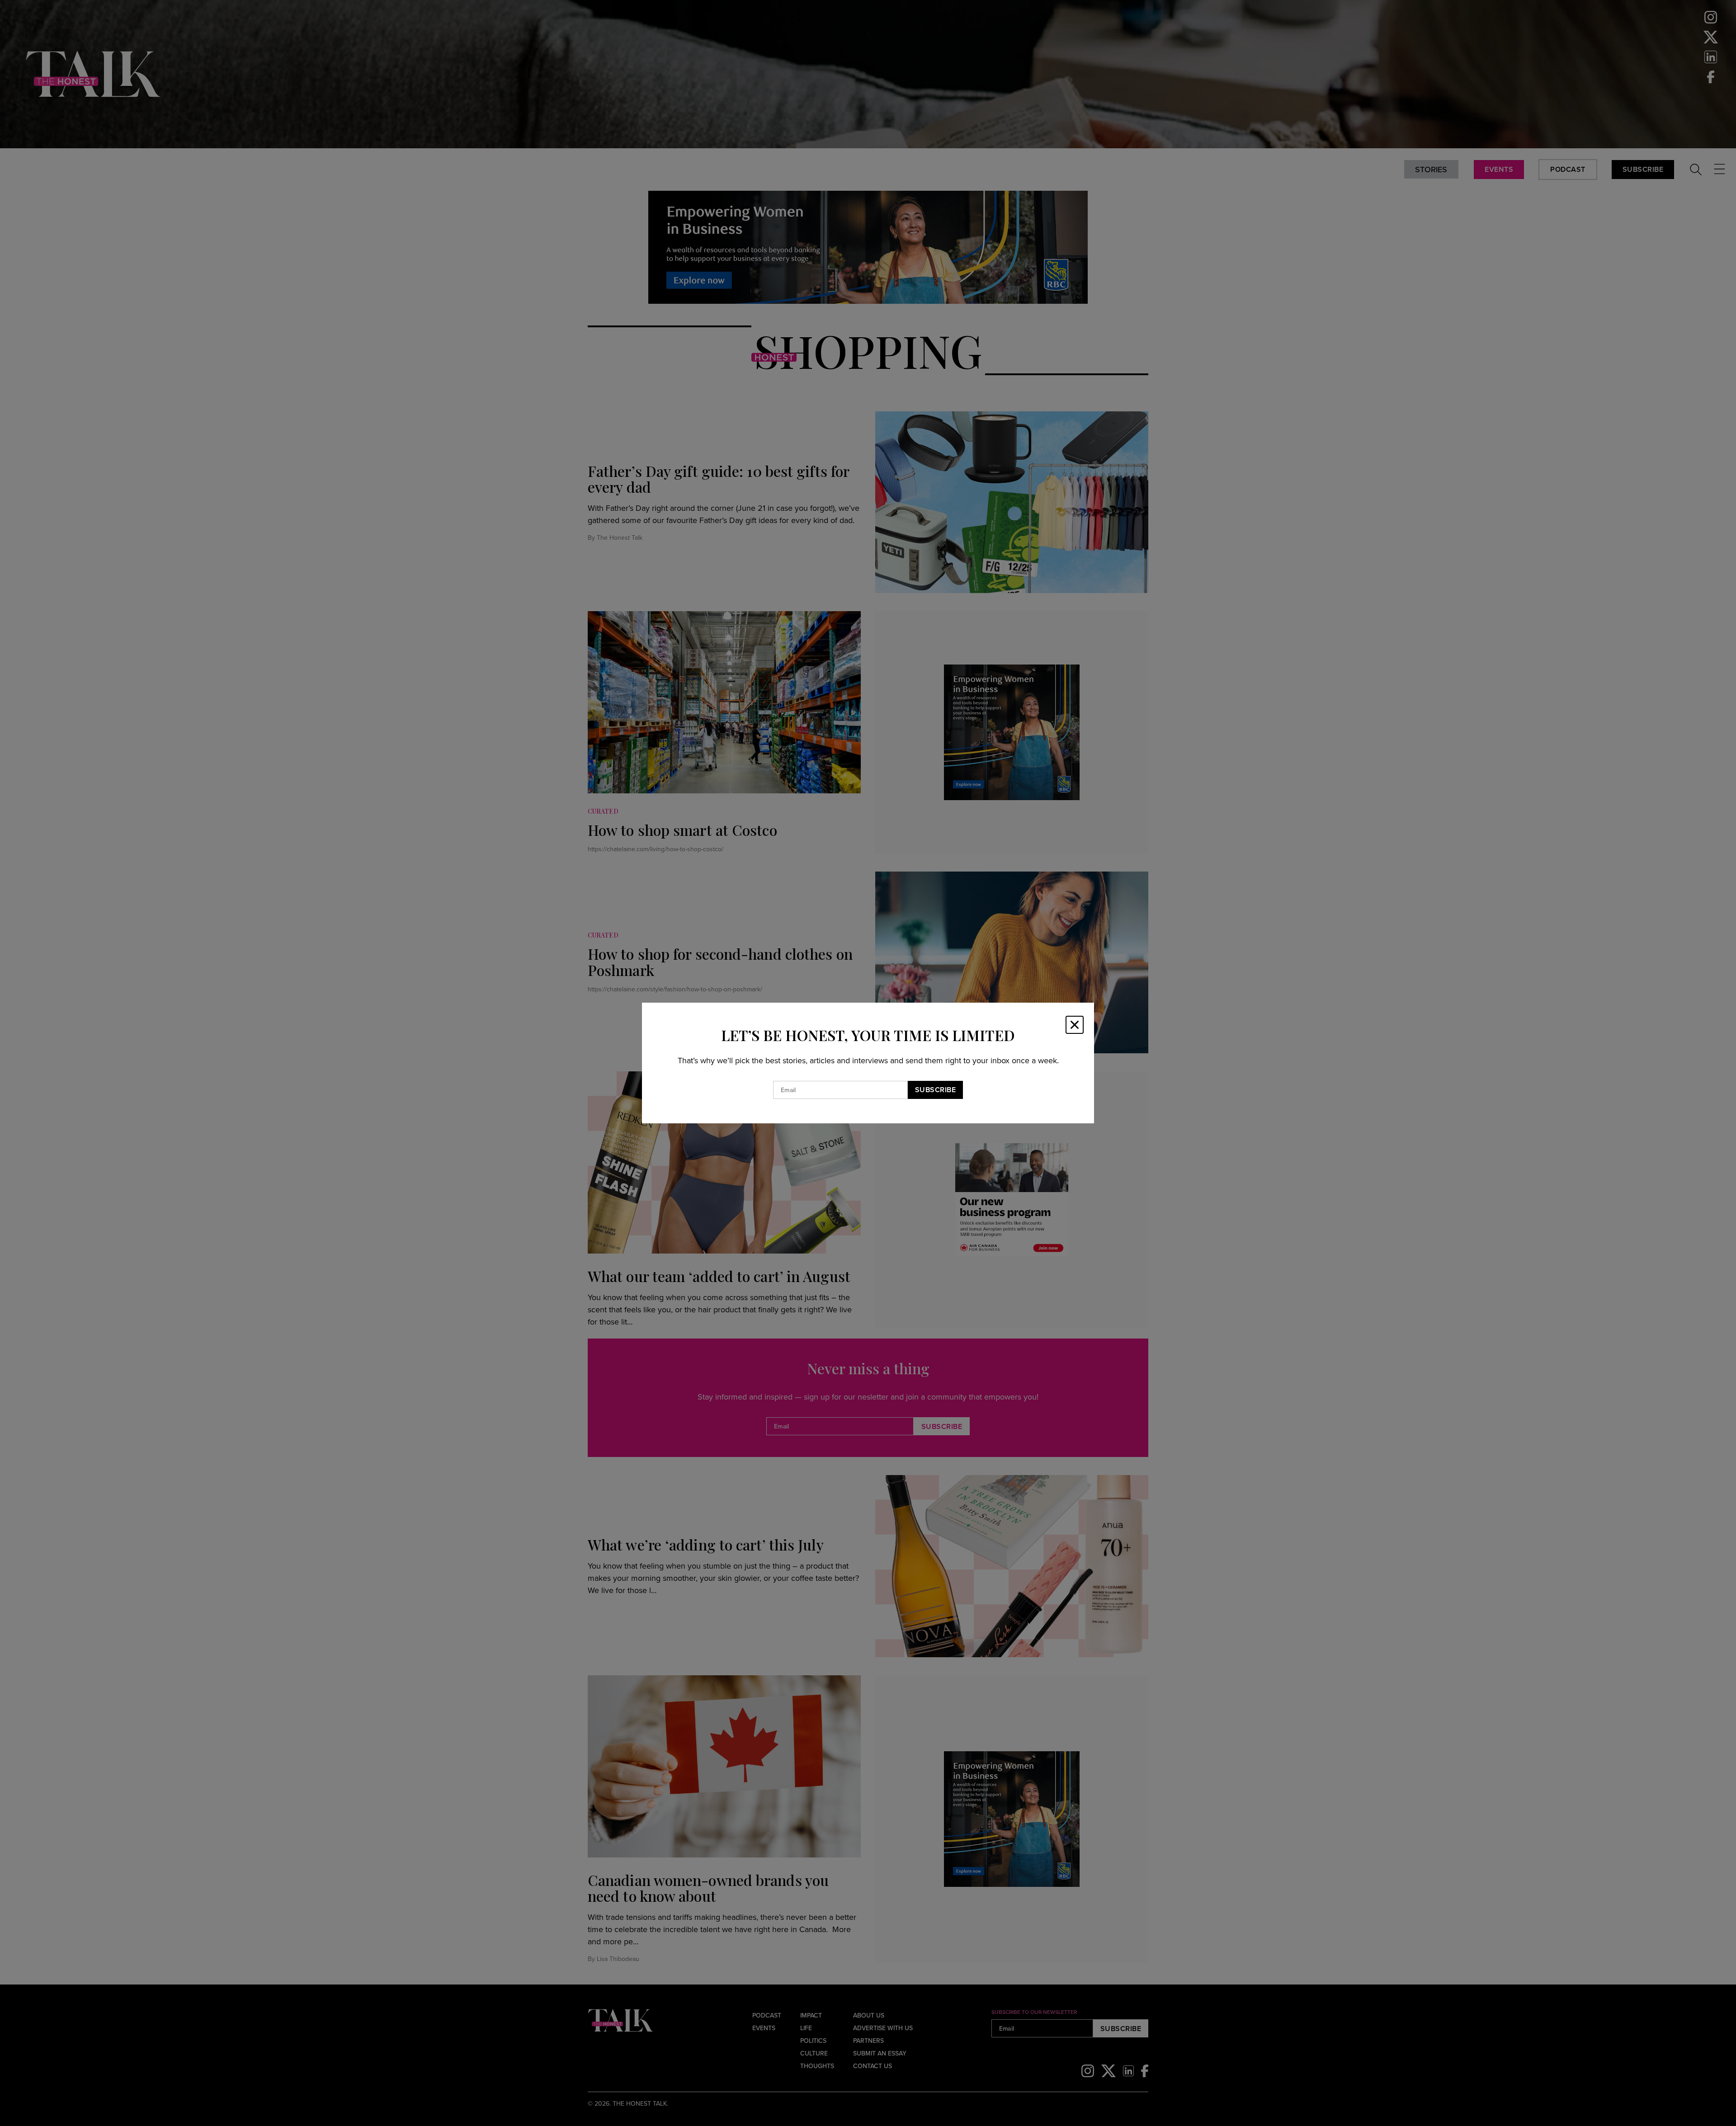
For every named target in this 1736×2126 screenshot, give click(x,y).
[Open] (1075, 1025)
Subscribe (936, 1090)
